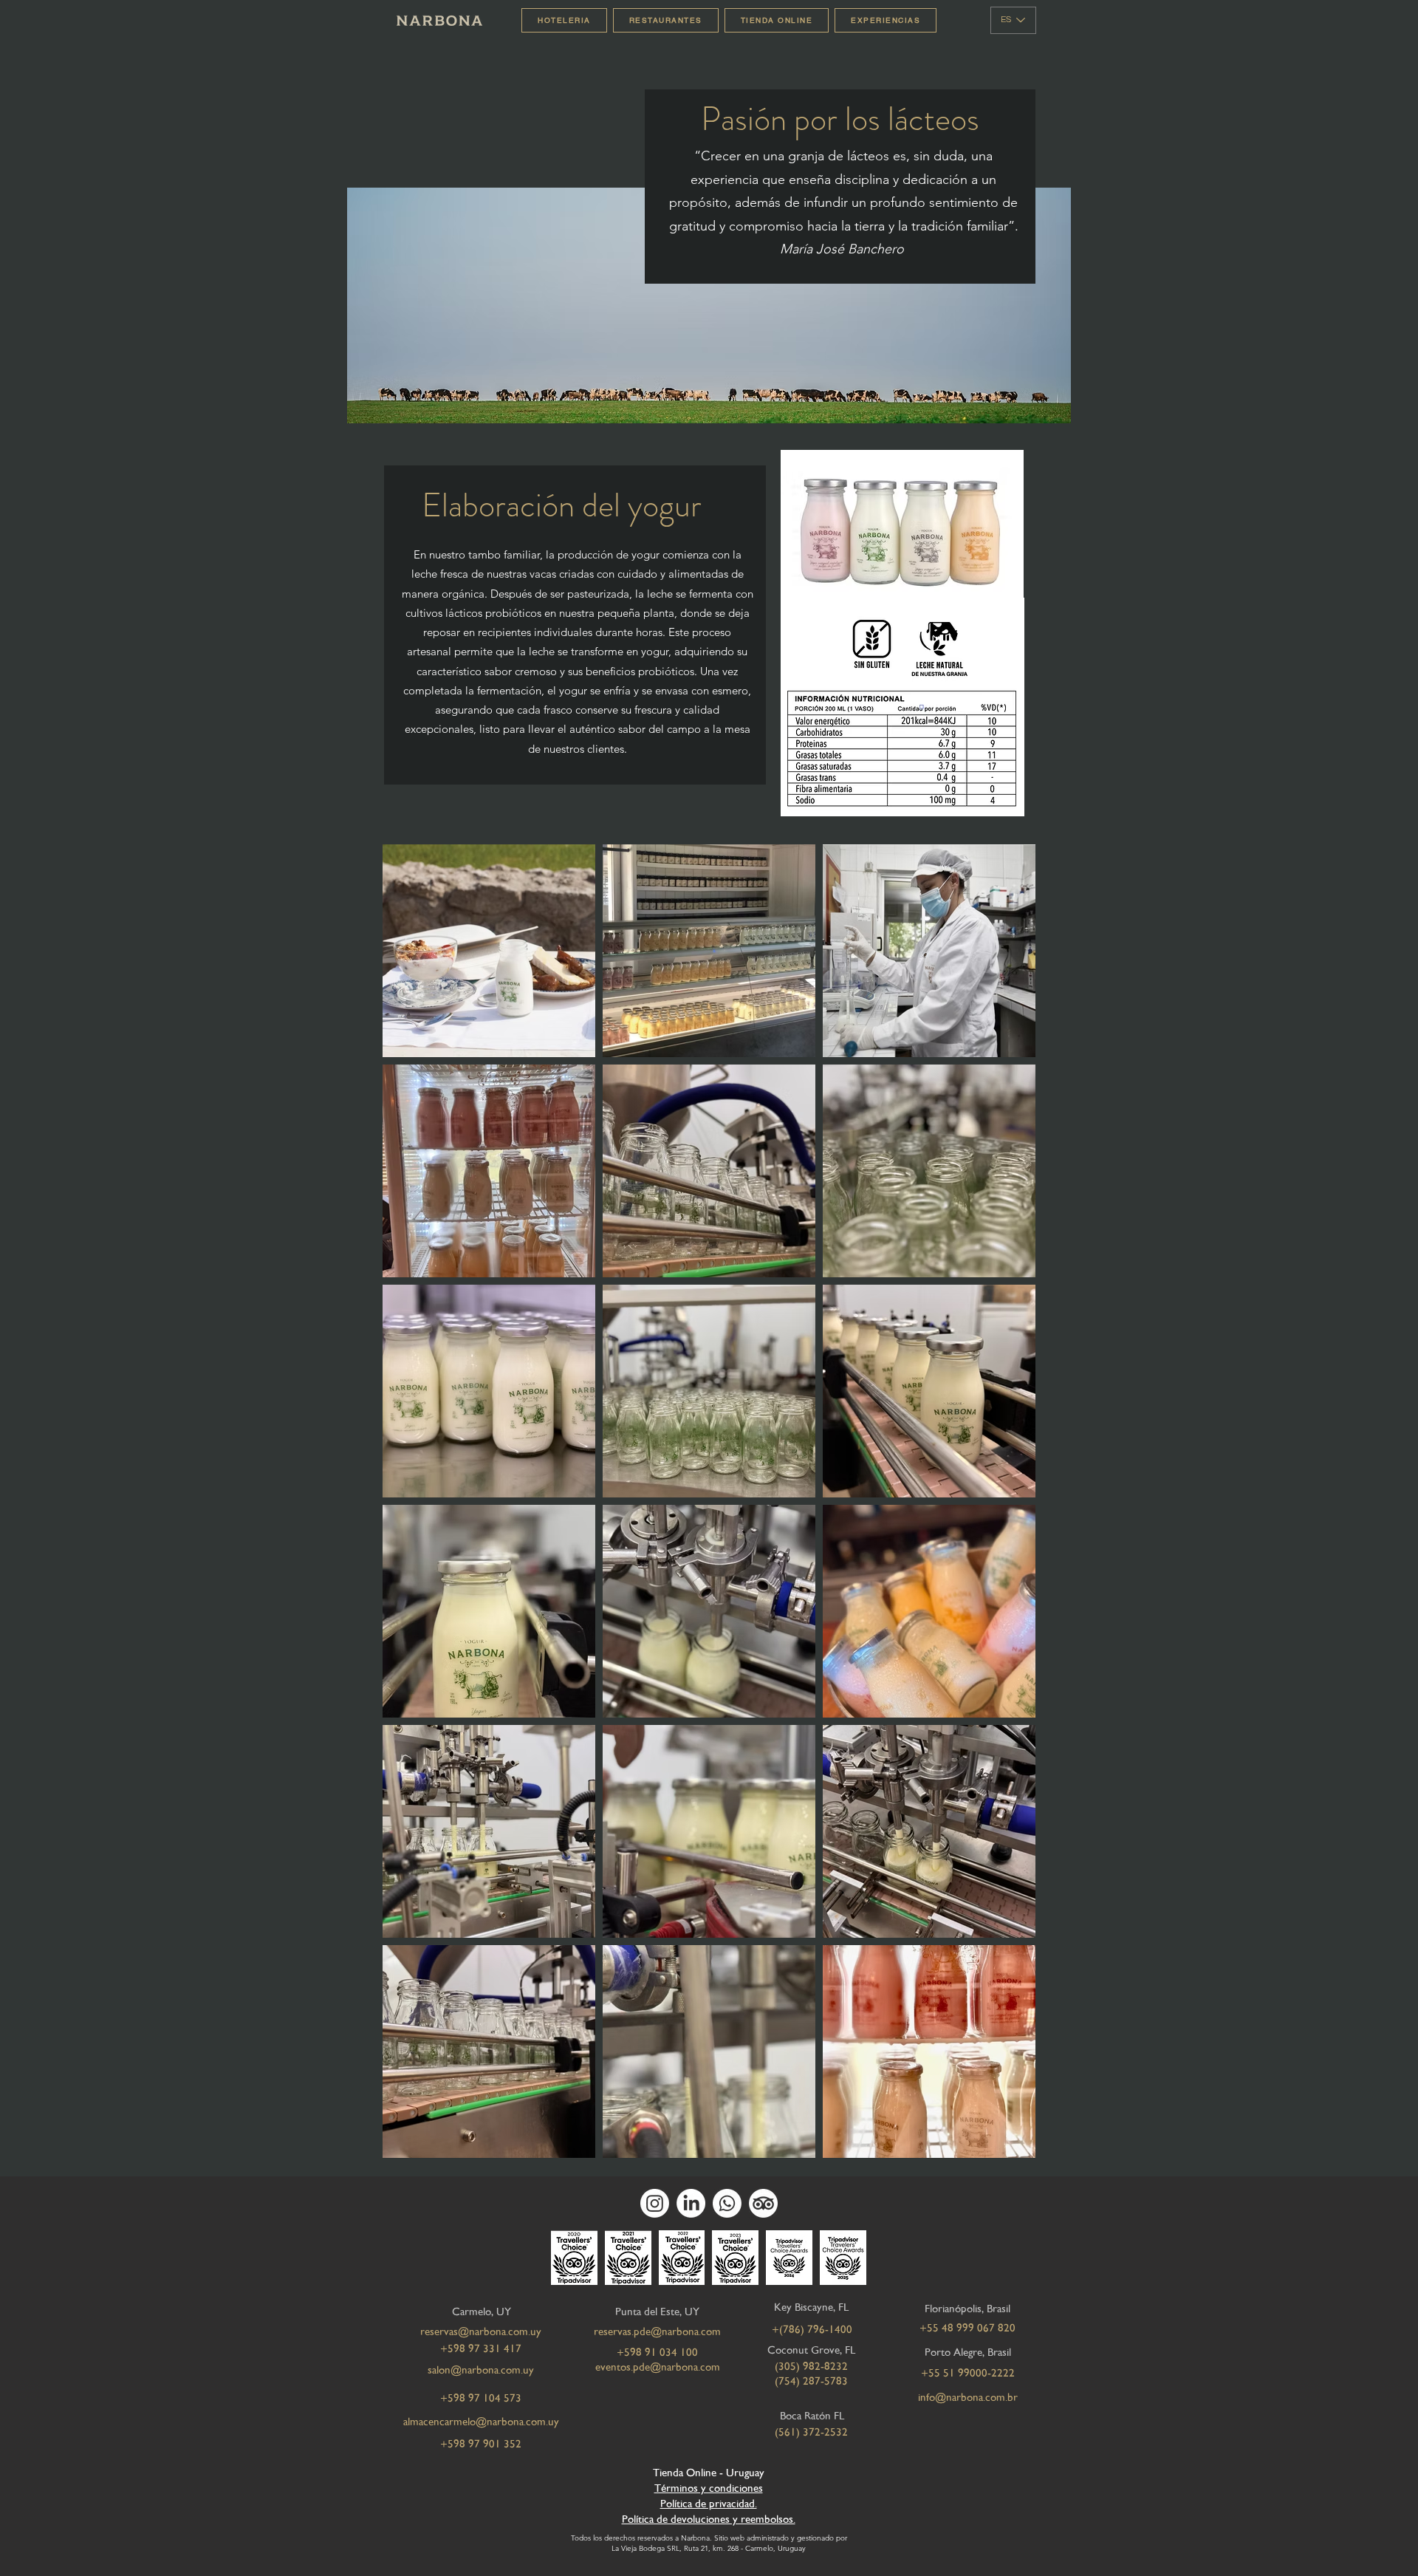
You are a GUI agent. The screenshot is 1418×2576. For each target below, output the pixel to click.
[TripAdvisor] (763, 2203)
